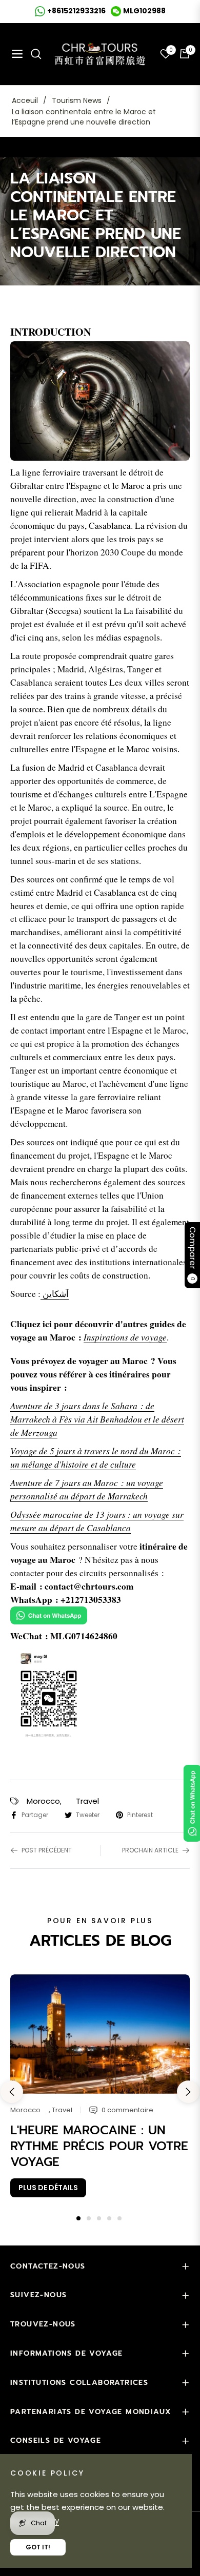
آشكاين (56, 1294)
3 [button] (99, 2218)
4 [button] (109, 2218)
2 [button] (89, 2218)
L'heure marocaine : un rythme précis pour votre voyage (99, 2146)
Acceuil (25, 100)
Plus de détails (48, 2188)
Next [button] (188, 2092)
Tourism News (77, 100)
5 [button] (119, 2218)
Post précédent (47, 1850)
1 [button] (78, 2218)
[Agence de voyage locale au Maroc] (100, 403)
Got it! (38, 2547)
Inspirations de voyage (125, 1337)
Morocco (43, 1801)
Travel (87, 1801)
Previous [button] (12, 2092)
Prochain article (150, 1850)
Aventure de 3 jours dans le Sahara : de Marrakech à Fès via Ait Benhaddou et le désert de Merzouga (97, 1419)
